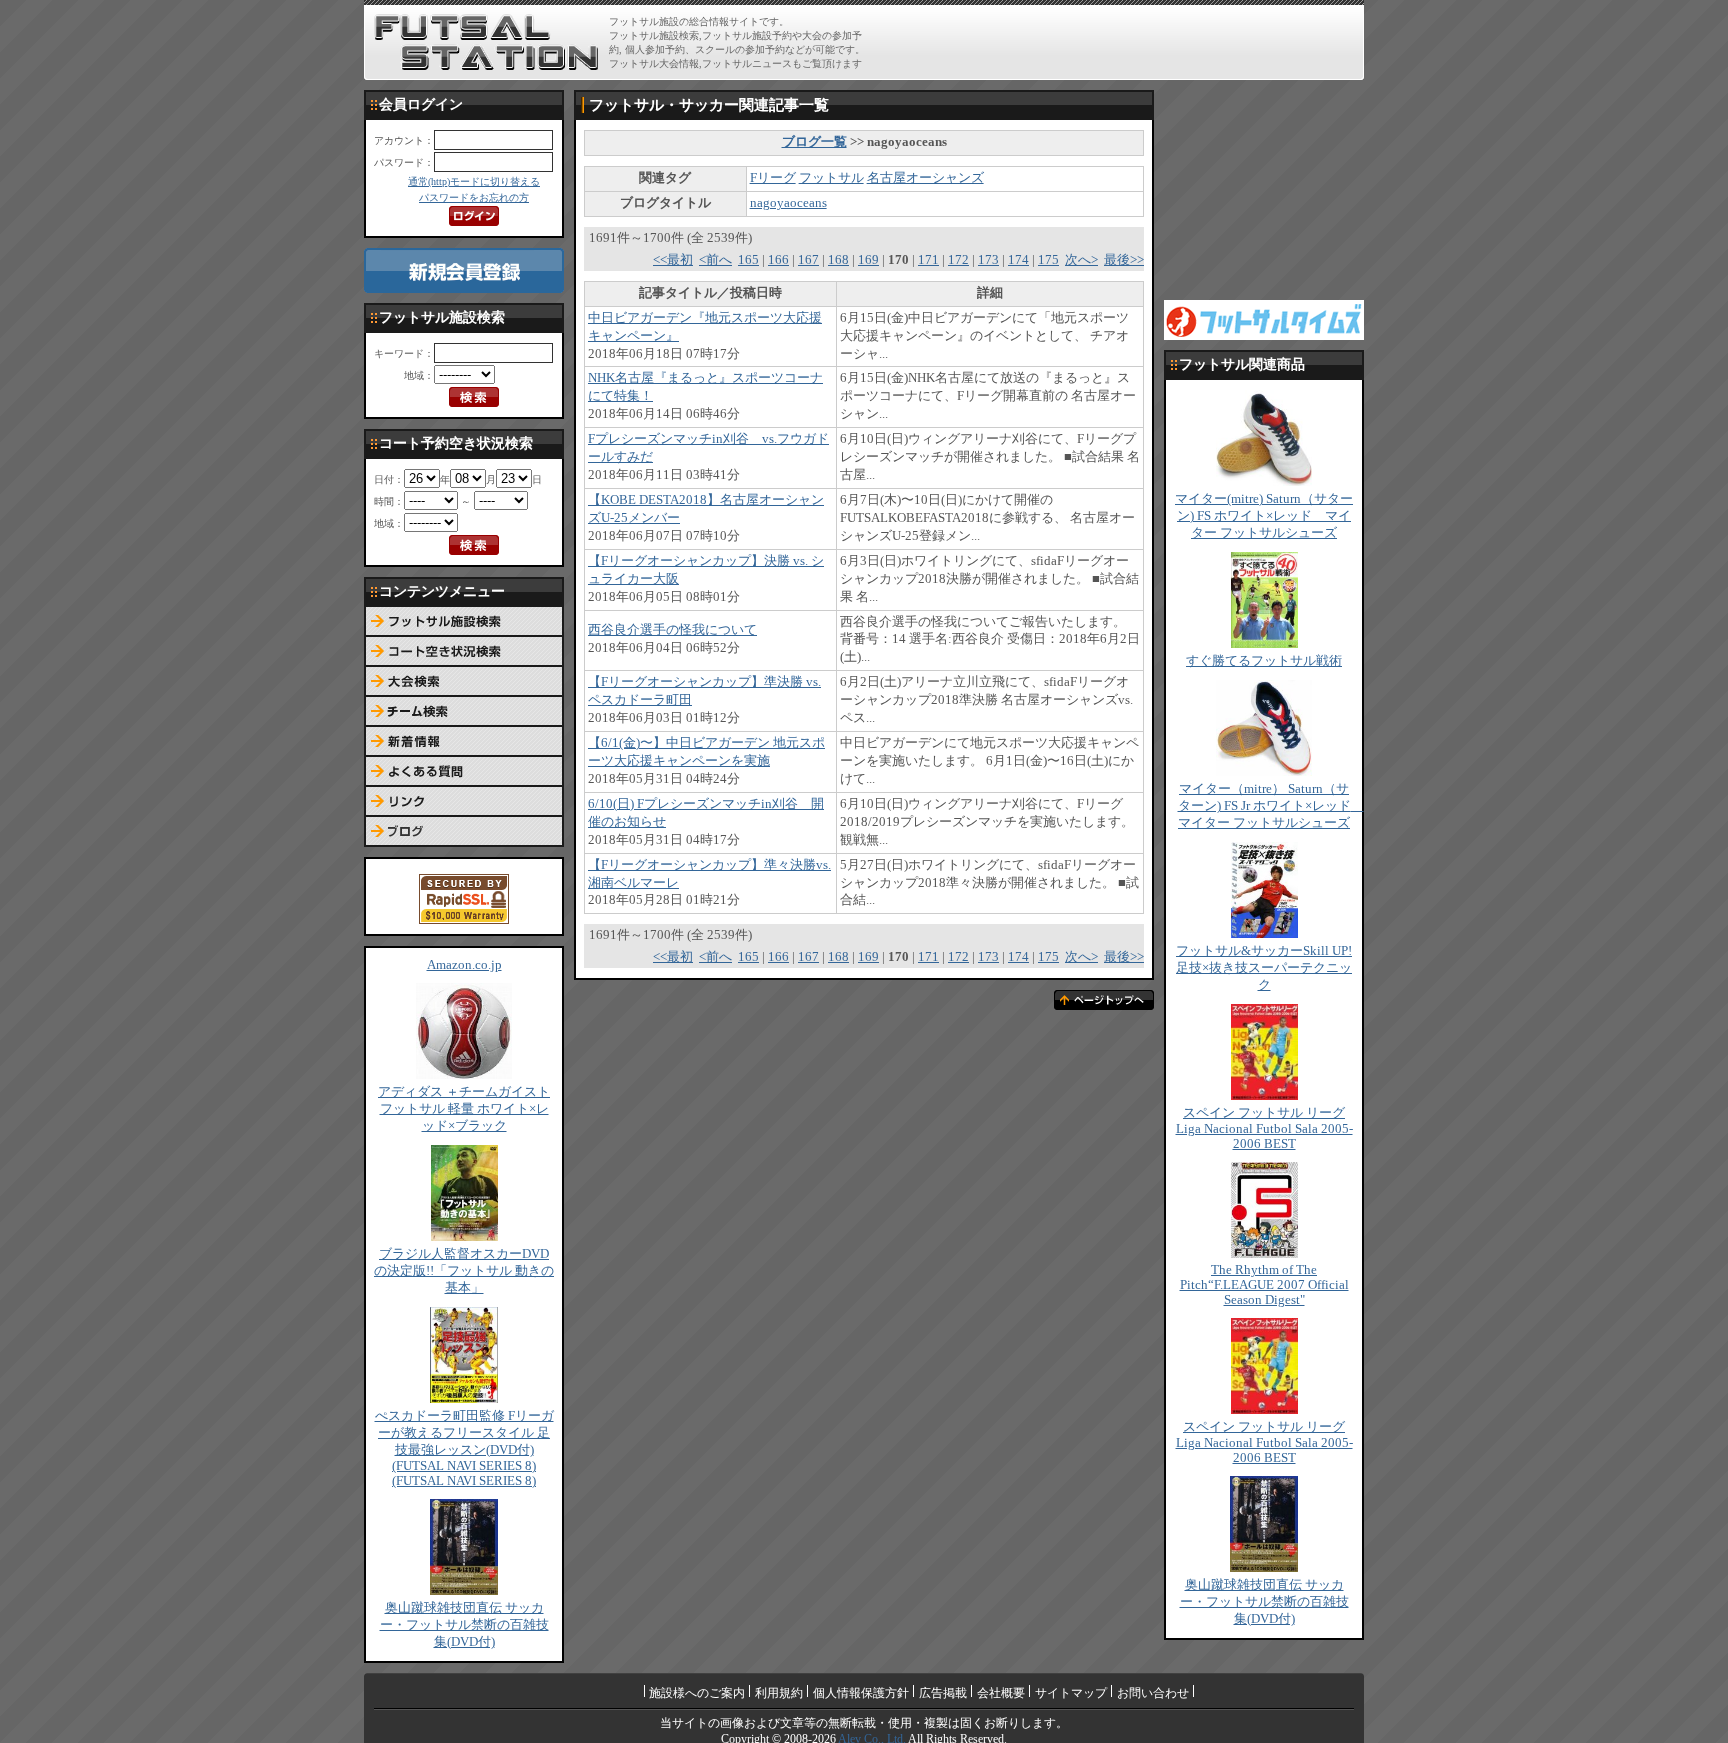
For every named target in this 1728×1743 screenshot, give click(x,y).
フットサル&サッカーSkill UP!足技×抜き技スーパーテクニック (1264, 968)
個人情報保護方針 (861, 1693)
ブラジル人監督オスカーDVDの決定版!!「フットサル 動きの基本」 (464, 1271)
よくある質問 (464, 772)
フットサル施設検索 (464, 622)
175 (1048, 260)
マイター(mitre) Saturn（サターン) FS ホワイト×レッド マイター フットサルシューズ (1264, 516)
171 (928, 260)
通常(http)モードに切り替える (474, 181)
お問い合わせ (1153, 1693)
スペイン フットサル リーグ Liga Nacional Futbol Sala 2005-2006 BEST (1264, 1128)
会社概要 (1001, 1693)
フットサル (831, 178)
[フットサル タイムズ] (1264, 319)
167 (808, 260)
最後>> (1124, 260)
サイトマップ (1071, 1693)
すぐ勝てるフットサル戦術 (1264, 661)
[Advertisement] (1125, 42)
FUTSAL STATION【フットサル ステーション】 (486, 43)
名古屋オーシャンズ (925, 178)
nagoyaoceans (788, 203)
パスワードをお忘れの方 (474, 197)
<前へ (715, 260)
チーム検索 (464, 712)
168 (838, 260)
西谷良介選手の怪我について (672, 630)
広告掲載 (943, 1693)
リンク (464, 802)
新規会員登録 (464, 270)
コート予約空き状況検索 (464, 652)
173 (988, 260)
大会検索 (464, 682)
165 (748, 260)
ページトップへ (1104, 1000)
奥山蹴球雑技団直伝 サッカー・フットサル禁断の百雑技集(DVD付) (464, 1625)
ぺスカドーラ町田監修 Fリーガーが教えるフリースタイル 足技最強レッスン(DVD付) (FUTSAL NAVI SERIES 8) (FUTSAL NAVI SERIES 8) (464, 1448)
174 (1018, 260)
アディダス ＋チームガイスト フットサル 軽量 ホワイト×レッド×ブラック (464, 1109)
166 (778, 260)
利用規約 (779, 1693)
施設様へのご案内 (697, 1693)
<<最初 (673, 260)
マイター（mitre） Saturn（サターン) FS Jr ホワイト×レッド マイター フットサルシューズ (1271, 806)
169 (868, 260)
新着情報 (464, 742)
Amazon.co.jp (464, 965)
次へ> (1081, 260)
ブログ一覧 (814, 142)
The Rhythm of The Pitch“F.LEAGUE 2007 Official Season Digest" (1264, 1285)
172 (958, 260)
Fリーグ (773, 178)
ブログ (464, 832)
